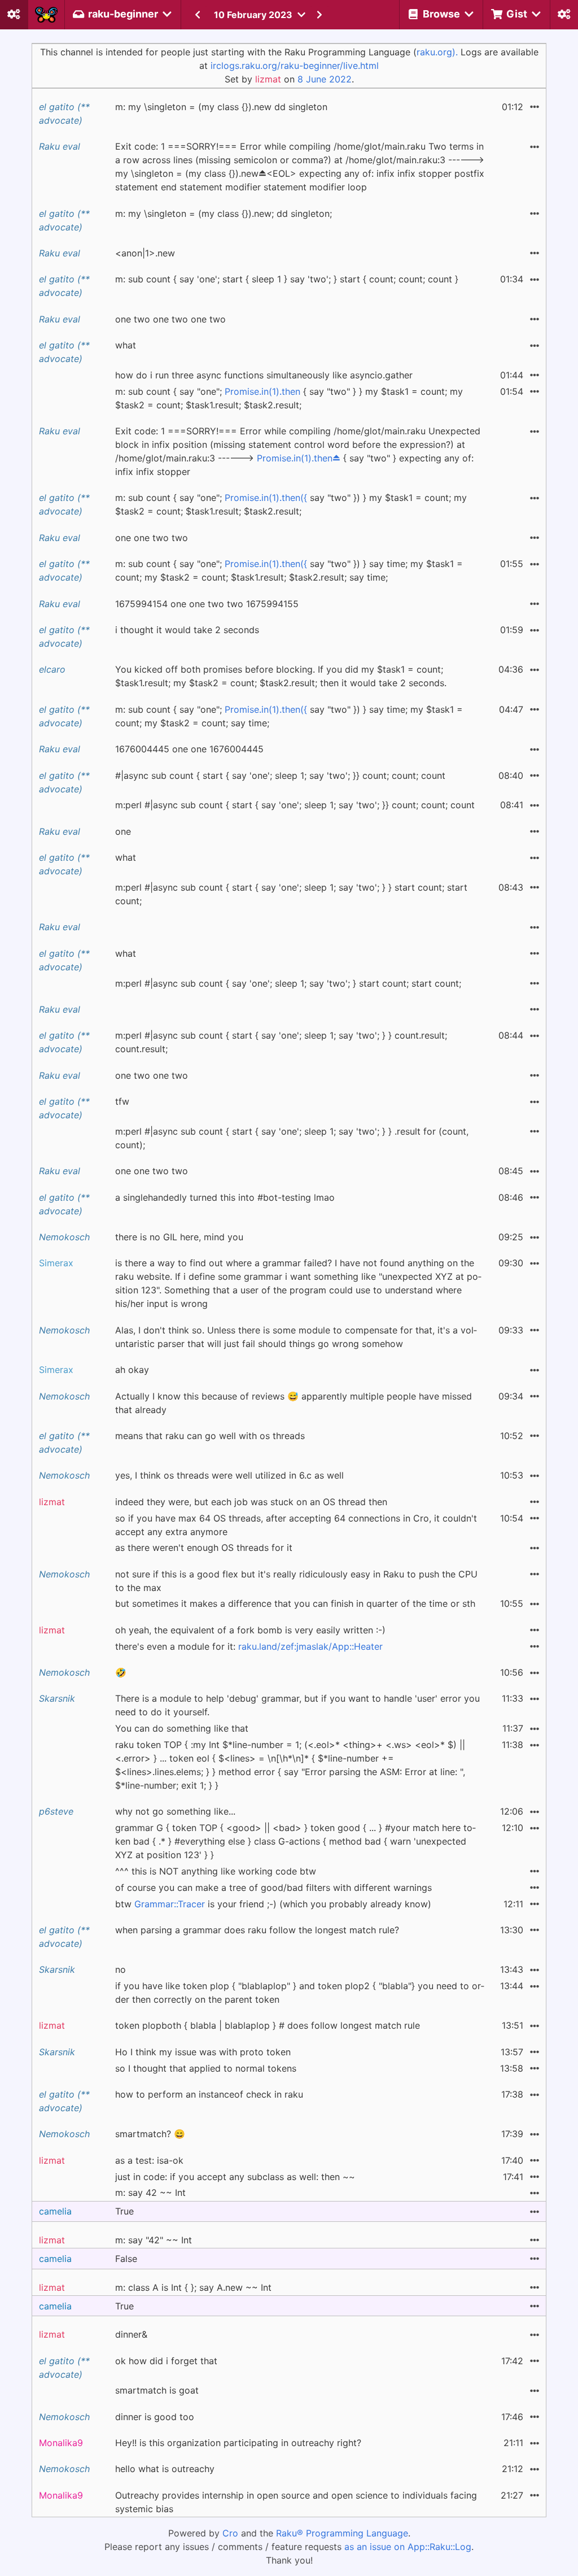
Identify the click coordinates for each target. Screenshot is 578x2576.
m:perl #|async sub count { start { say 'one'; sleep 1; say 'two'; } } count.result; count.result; (281, 1042)
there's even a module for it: (249, 1646)
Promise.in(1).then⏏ (299, 458)
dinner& (131, 2334)
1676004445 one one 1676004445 (189, 749)
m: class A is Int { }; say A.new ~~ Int (193, 2287)
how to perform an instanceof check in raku (209, 2094)
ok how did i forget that (166, 2361)
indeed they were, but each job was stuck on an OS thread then (251, 1502)
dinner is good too (155, 2417)
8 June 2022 (325, 79)
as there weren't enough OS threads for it (204, 1548)
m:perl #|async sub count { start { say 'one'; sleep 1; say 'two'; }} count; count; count (295, 805)
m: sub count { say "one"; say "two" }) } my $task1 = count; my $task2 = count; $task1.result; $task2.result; (291, 504)
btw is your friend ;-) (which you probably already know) (273, 1904)
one (123, 831)
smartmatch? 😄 (150, 2134)
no (121, 1969)
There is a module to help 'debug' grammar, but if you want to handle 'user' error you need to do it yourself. (297, 1705)
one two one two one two (170, 319)
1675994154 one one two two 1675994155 (207, 604)
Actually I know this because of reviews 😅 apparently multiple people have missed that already (294, 1403)
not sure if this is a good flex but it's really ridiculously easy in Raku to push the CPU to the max (296, 1581)
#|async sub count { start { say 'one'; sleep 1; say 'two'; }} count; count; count (280, 775)
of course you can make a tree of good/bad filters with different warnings (273, 1888)
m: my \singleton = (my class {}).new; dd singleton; (224, 213)
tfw (122, 1101)
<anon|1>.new (145, 253)
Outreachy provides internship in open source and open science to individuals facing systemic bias (296, 2502)
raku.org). (437, 52)
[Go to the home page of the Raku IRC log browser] (46, 15)
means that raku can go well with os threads (210, 1436)
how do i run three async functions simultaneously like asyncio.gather (264, 375)
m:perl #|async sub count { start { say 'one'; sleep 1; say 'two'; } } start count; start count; (291, 894)
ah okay (132, 1370)
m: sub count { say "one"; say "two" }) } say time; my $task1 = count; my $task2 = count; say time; (289, 716)
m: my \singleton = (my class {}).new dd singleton (221, 107)
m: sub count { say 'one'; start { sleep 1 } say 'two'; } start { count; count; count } (287, 279)
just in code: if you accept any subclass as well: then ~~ (235, 2177)
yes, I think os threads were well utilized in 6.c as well (229, 1475)
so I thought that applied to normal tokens (206, 2068)
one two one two (152, 1075)
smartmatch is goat (157, 2390)
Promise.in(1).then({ (266, 498)
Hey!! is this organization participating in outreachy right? (238, 2443)
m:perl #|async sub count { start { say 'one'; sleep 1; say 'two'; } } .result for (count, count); (292, 1138)
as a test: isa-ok (149, 2160)
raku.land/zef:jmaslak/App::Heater (310, 1646)
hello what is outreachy (165, 2469)
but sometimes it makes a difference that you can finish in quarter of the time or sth (295, 1603)
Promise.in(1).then (262, 391)
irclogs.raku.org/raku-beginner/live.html (295, 66)
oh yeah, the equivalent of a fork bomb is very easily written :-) (250, 1630)
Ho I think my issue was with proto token (203, 2052)
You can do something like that (182, 1728)
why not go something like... (175, 1811)
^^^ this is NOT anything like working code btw (216, 1871)
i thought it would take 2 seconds (187, 630)
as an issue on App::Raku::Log (408, 2547)
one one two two (152, 538)
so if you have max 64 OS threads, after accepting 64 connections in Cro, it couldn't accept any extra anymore (296, 1525)
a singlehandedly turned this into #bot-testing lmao (225, 1197)
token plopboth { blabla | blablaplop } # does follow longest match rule (268, 2025)
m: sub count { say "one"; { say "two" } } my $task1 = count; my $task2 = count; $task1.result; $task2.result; (289, 398)
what (126, 345)
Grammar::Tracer (170, 1904)
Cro (230, 2533)
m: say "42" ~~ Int (154, 2240)
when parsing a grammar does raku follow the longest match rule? (257, 1930)
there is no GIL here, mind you (179, 1237)
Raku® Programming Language (342, 2533)
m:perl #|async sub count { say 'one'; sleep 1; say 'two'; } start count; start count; (288, 983)
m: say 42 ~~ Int (150, 2193)
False (126, 2259)
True (124, 2211)
